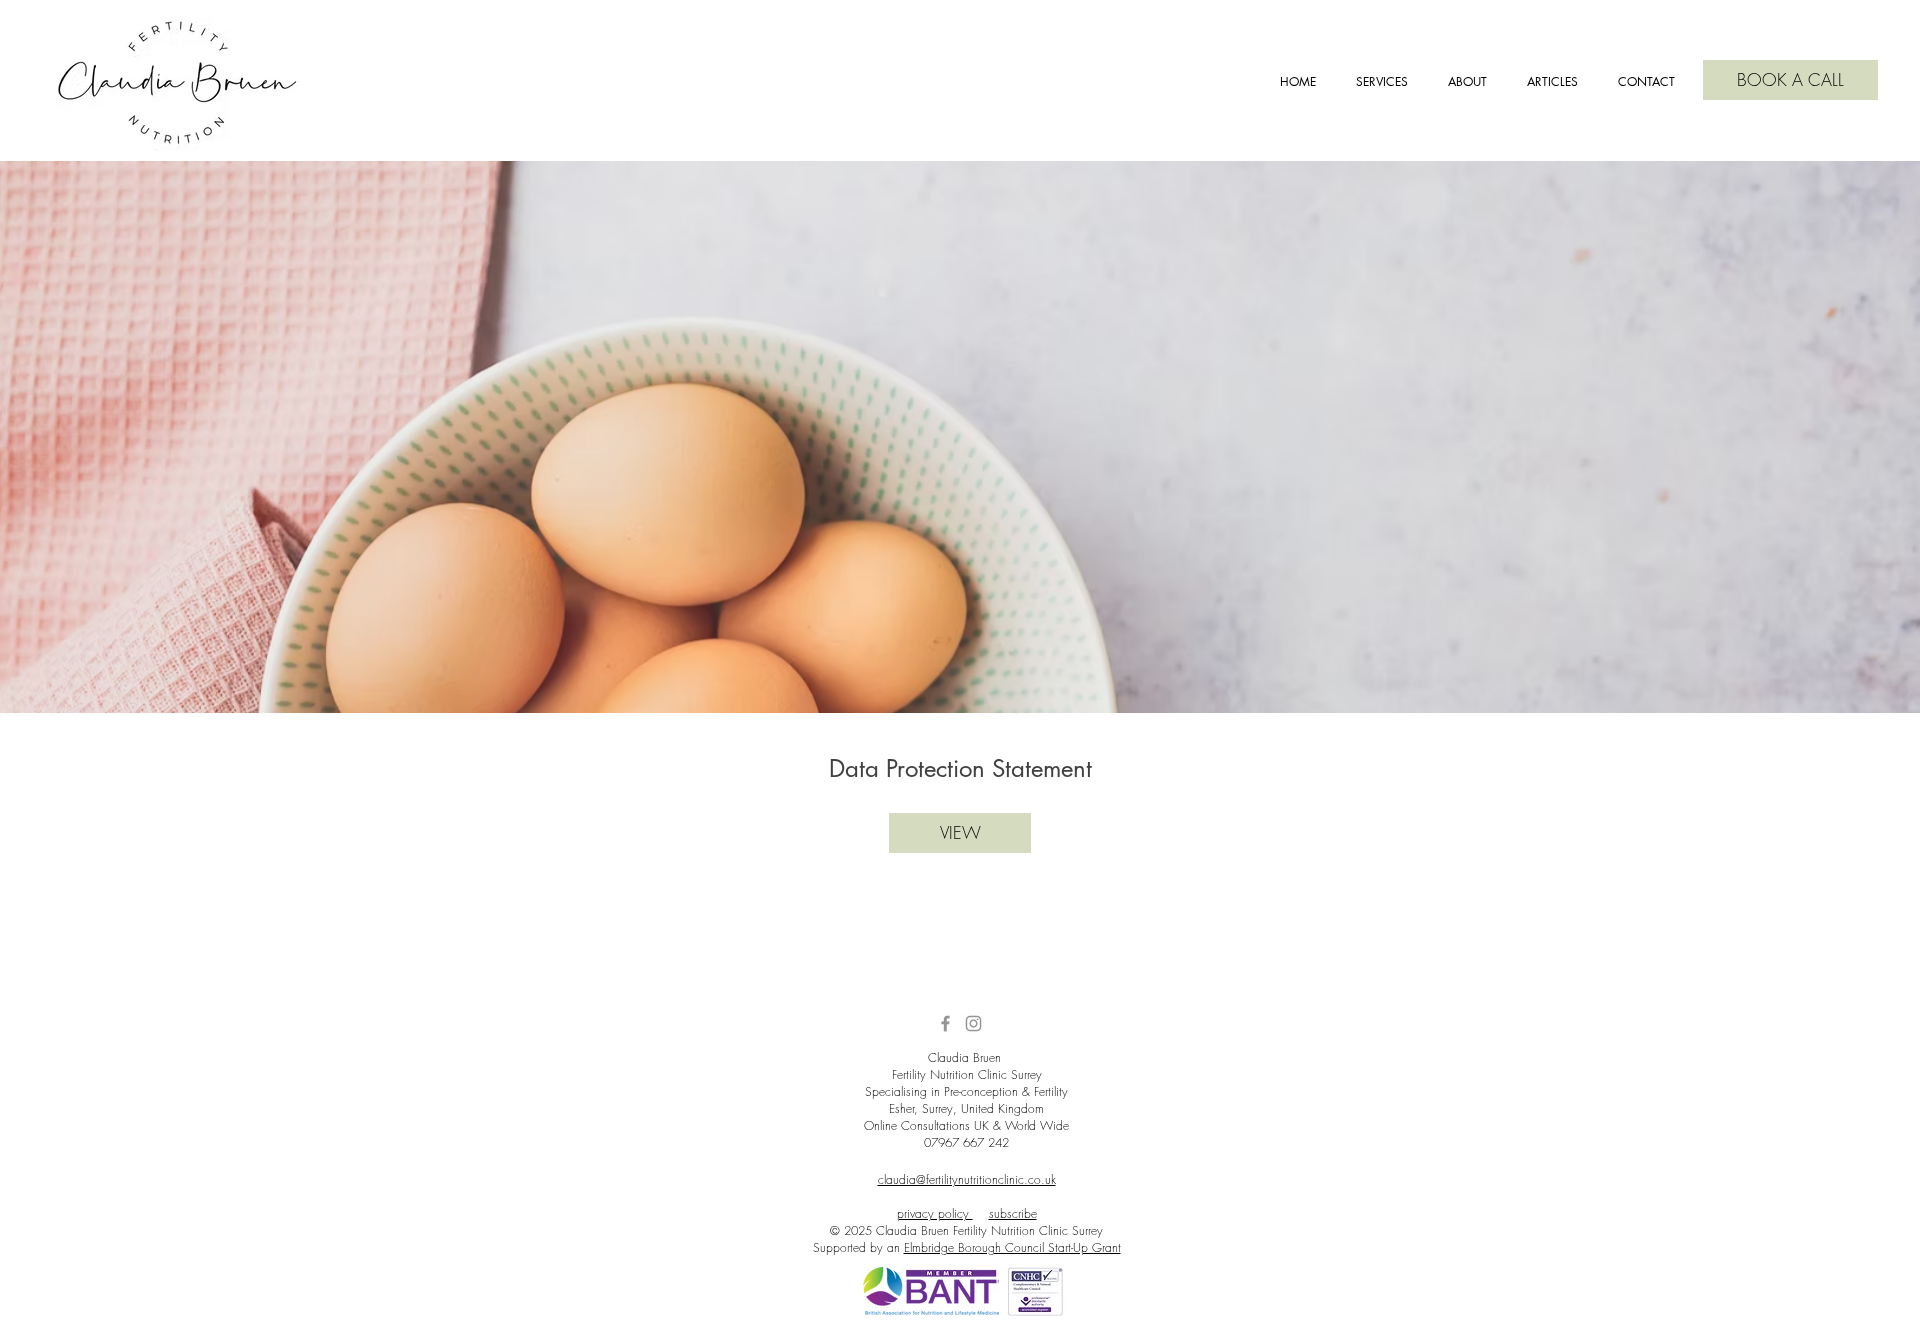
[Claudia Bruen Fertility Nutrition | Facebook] (945, 1023)
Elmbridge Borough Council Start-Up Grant (1012, 1247)
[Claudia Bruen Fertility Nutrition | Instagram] (973, 1023)
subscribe (1013, 1213)
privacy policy (935, 1213)
